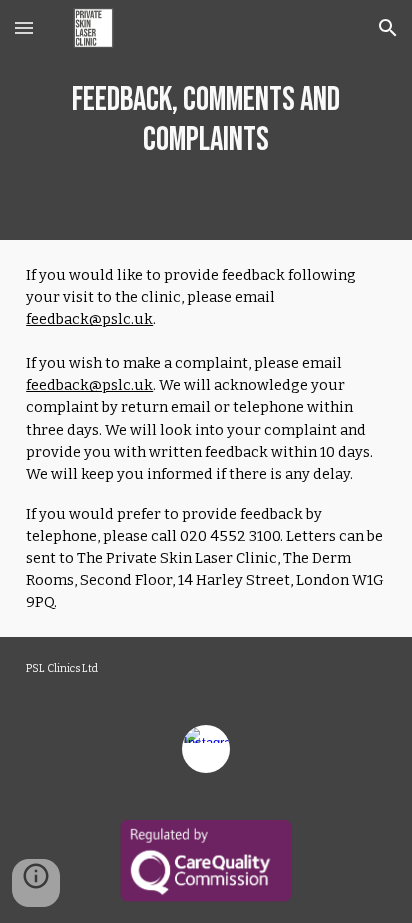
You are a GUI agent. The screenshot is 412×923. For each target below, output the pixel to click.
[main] (206, 120)
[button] (24, 27)
